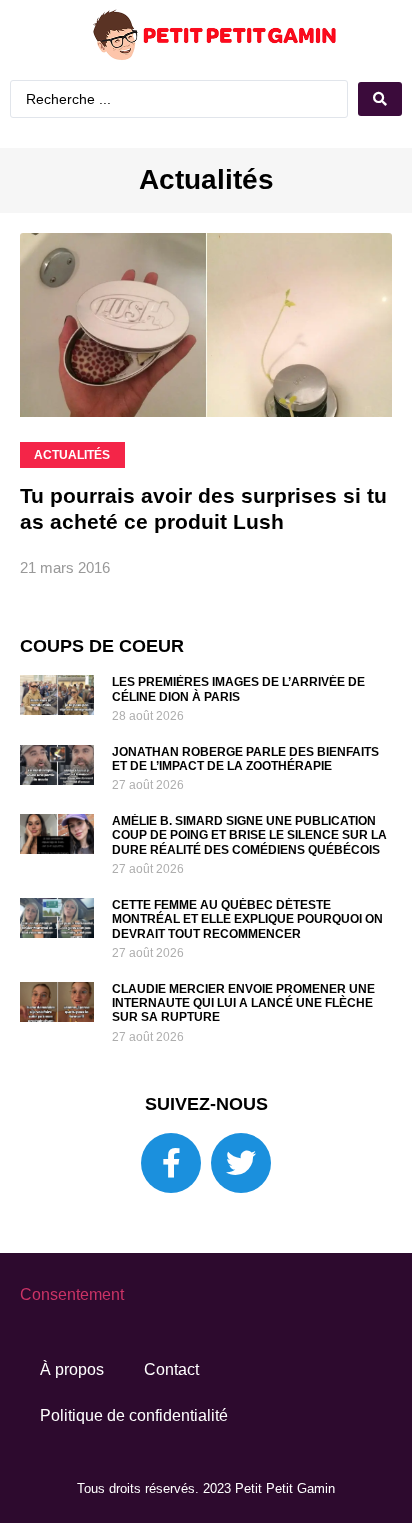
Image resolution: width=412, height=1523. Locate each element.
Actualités (206, 223)
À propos (72, 1413)
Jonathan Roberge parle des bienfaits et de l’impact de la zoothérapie (245, 803)
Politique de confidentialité (134, 1459)
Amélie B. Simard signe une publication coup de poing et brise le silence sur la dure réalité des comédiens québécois (249, 879)
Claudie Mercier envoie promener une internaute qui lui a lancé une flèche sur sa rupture (243, 1047)
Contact (171, 1413)
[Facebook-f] (171, 1207)
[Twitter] (241, 1207)
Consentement (72, 1338)
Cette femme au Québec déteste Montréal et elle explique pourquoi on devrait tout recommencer (247, 963)
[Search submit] (206, 145)
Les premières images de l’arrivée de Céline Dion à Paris (238, 733)
